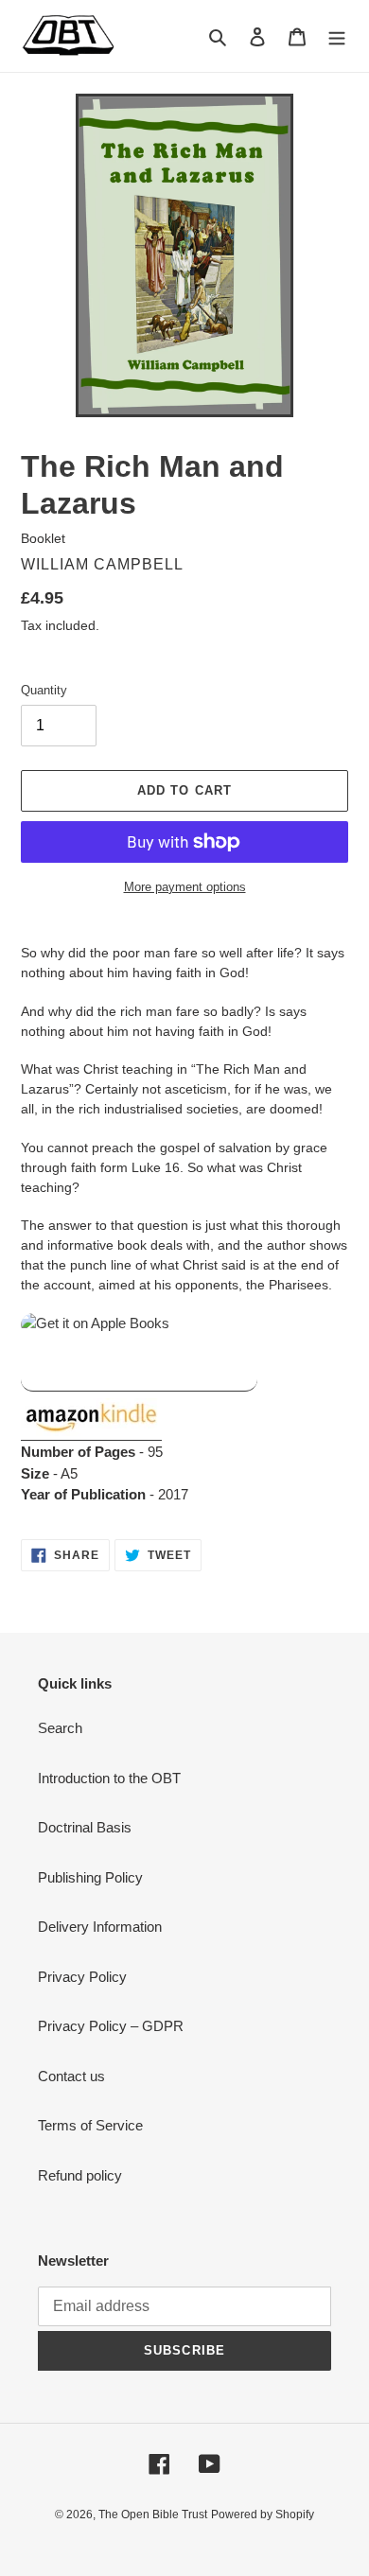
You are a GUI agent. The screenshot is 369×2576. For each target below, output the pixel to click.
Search (60, 1728)
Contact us (71, 2076)
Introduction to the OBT (109, 1778)
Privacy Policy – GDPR (111, 2026)
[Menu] (337, 36)
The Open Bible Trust (153, 2515)
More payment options (185, 887)
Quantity (44, 690)
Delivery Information (100, 1927)
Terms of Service (90, 2125)
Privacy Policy (82, 1977)
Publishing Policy (90, 1877)
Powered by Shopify (263, 2515)
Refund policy (80, 2175)
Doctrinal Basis (85, 1827)
